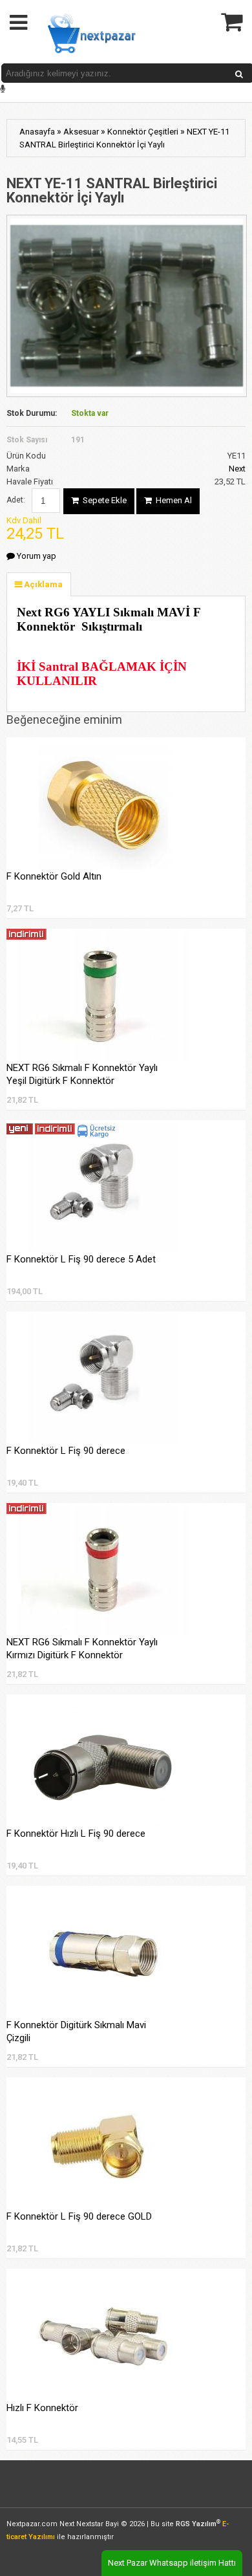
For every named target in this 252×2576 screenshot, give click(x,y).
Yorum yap (36, 556)
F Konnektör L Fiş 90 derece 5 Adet (81, 1259)
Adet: (16, 500)
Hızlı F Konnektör (42, 2408)
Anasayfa (37, 132)
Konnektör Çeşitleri (143, 132)
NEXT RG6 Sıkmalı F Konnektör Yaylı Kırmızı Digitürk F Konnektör (82, 1649)
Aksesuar (81, 132)
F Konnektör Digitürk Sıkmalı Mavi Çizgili (76, 2031)
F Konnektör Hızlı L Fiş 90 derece (76, 1834)
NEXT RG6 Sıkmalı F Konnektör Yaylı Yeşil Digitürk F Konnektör (82, 1074)
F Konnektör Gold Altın (54, 876)
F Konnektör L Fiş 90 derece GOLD (79, 2216)
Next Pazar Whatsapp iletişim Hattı (172, 2563)
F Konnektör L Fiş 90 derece (66, 1451)
